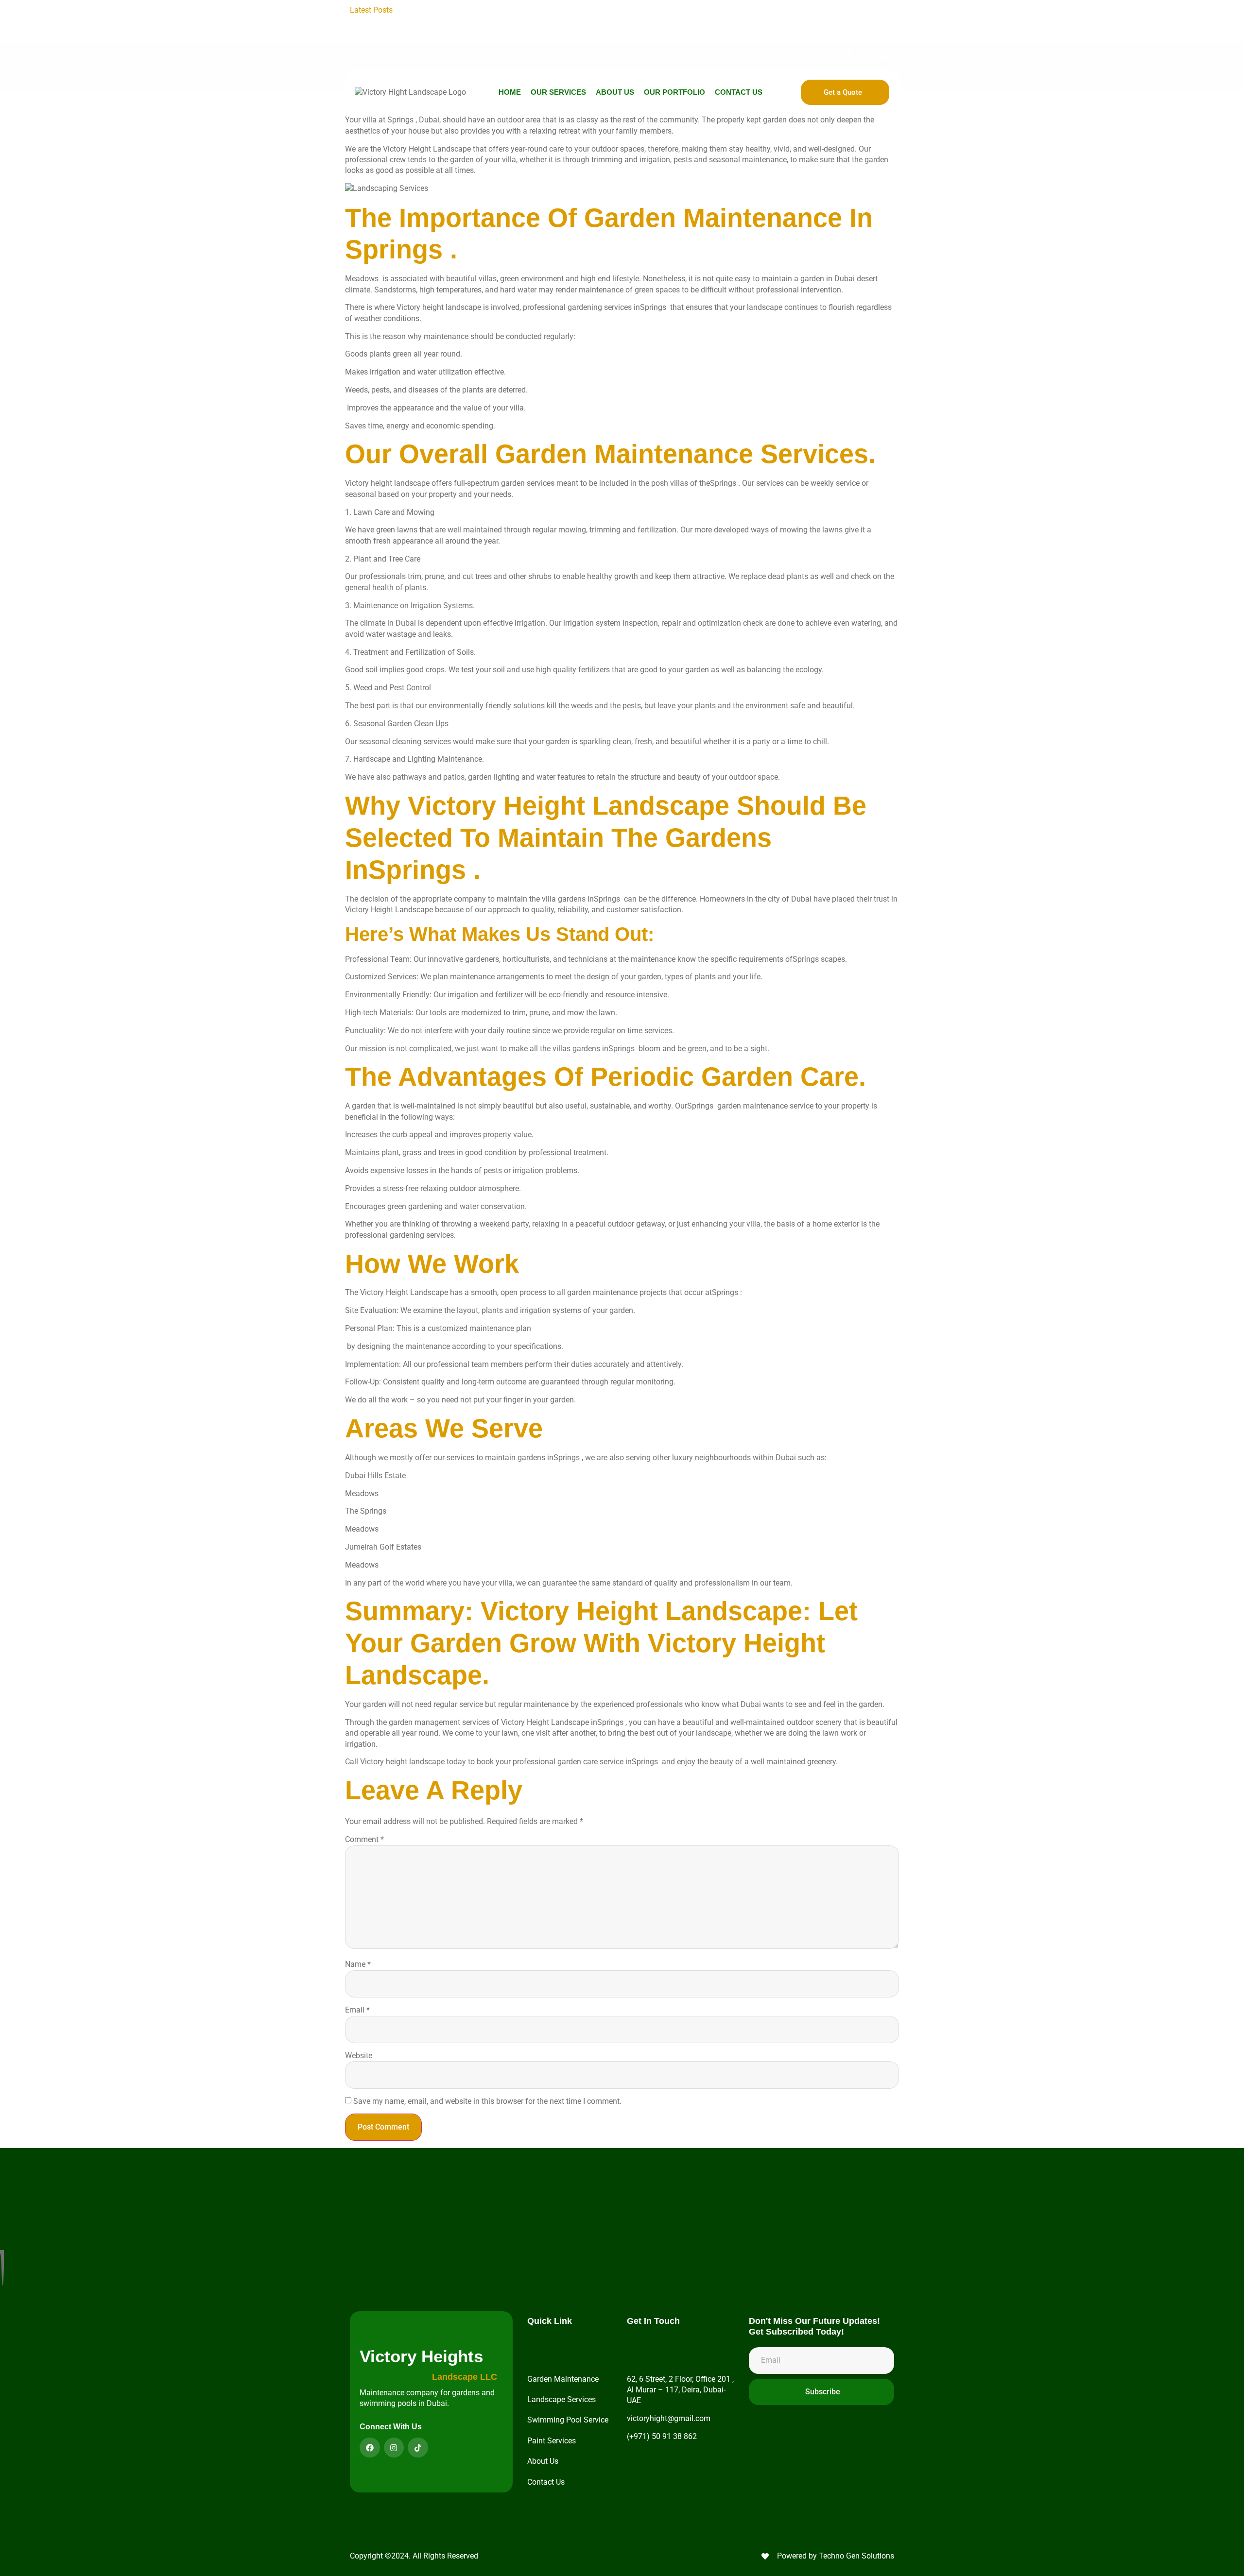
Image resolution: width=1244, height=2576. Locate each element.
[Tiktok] (886, 55)
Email (357, 2010)
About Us (615, 92)
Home (510, 92)
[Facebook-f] (849, 55)
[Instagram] (867, 55)
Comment (364, 1839)
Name (358, 1964)
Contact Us (739, 92)
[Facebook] (370, 2448)
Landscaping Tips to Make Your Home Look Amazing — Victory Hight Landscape (541, 10)
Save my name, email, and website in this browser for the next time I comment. (487, 2101)
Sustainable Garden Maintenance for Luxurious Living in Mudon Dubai (665, 32)
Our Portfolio (674, 92)
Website (359, 2056)
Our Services (558, 92)
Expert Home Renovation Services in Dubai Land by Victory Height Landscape (676, 21)
